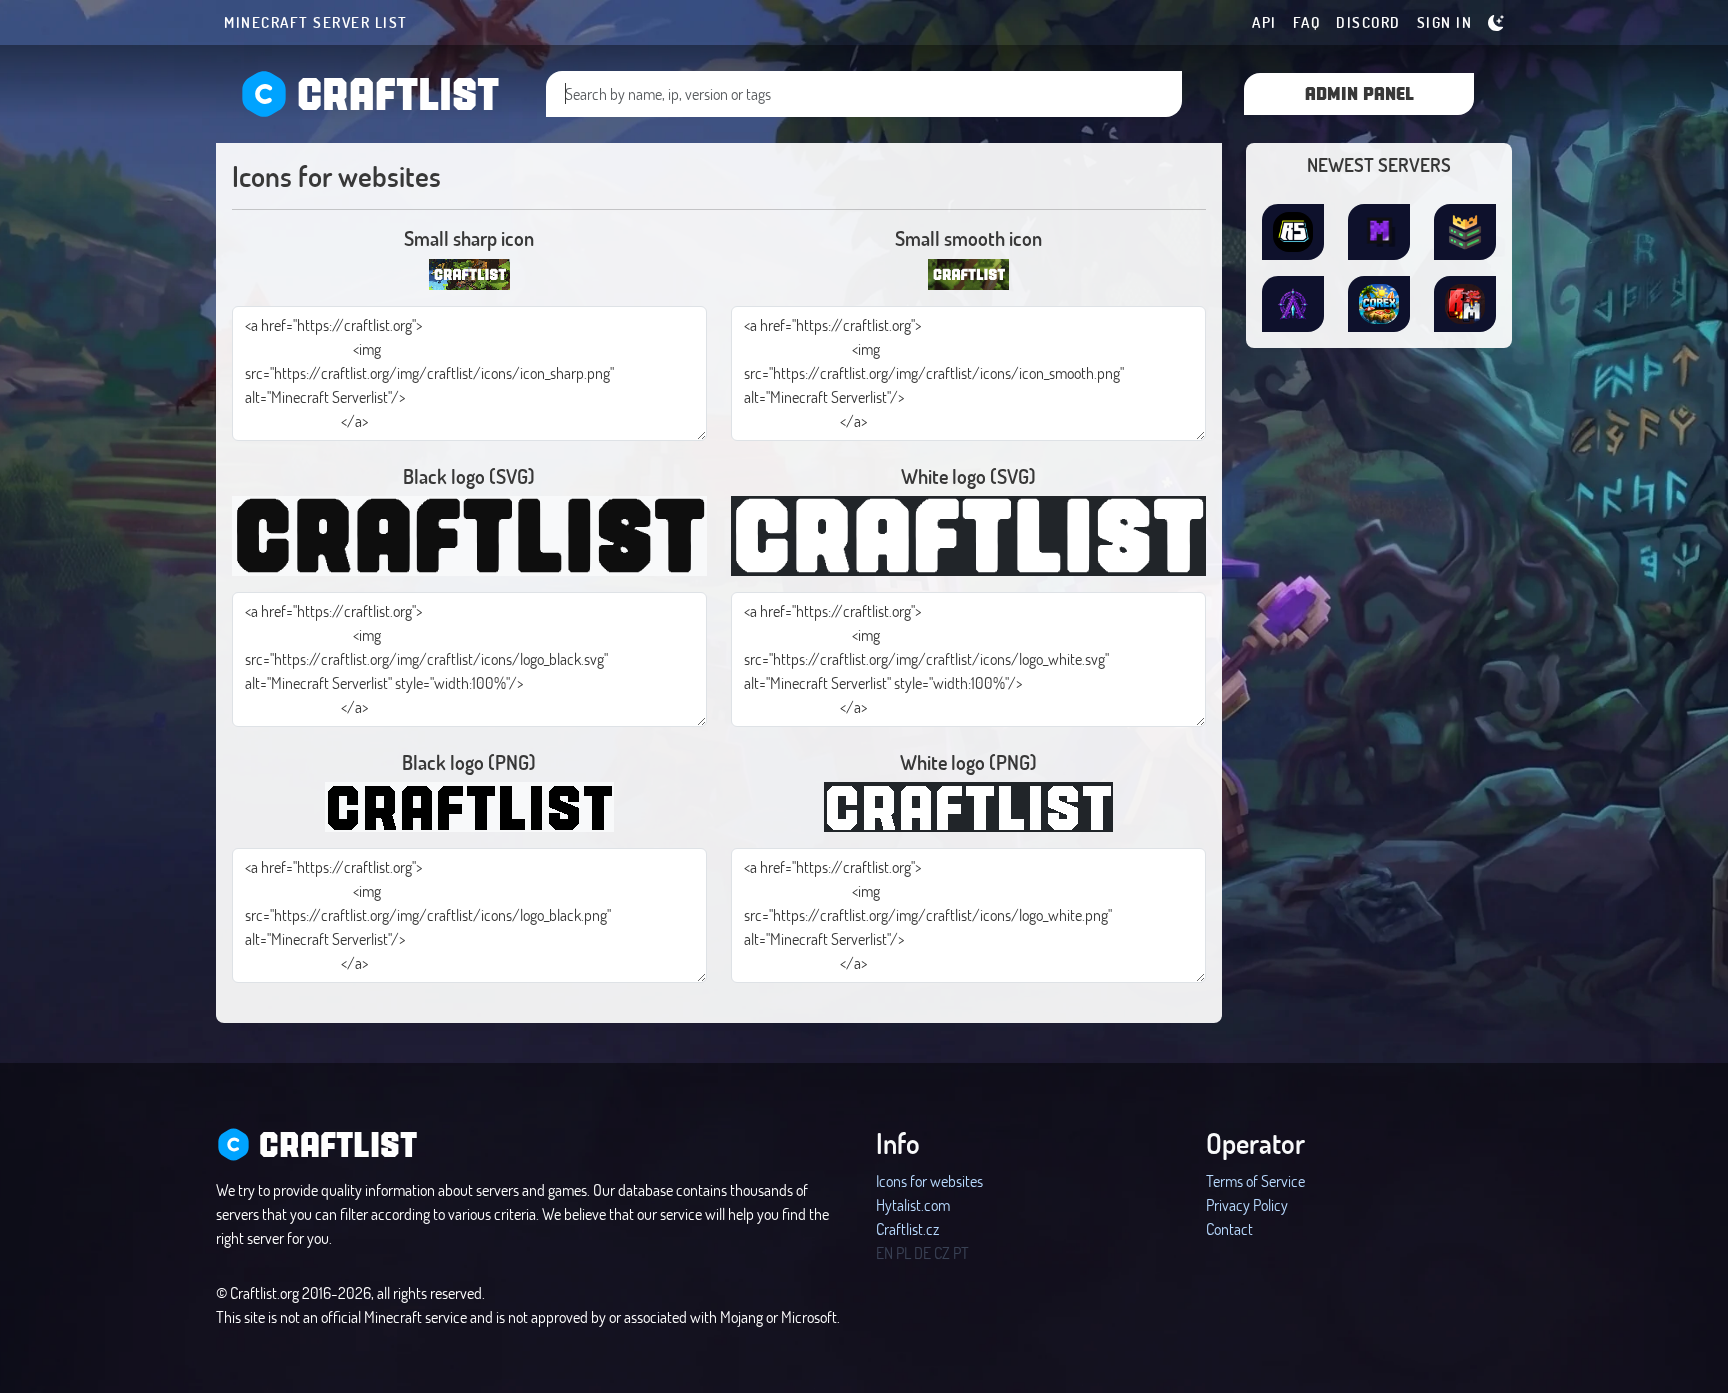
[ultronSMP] (1465, 232)
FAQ (1307, 22)
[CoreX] (1379, 304)
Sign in (1445, 22)
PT (961, 1252)
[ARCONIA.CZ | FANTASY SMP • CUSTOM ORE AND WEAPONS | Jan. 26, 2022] (1293, 304)
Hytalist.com (913, 1204)
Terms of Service (1255, 1180)
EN (884, 1252)
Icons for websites (929, 1180)
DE (922, 1252)
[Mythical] (1379, 232)
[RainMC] (1465, 304)
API (1264, 22)
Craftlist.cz (907, 1228)
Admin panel (1359, 92)
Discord (1368, 22)
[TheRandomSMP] (1293, 232)
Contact (1229, 1228)
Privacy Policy (1247, 1204)
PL (903, 1252)
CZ (942, 1252)
